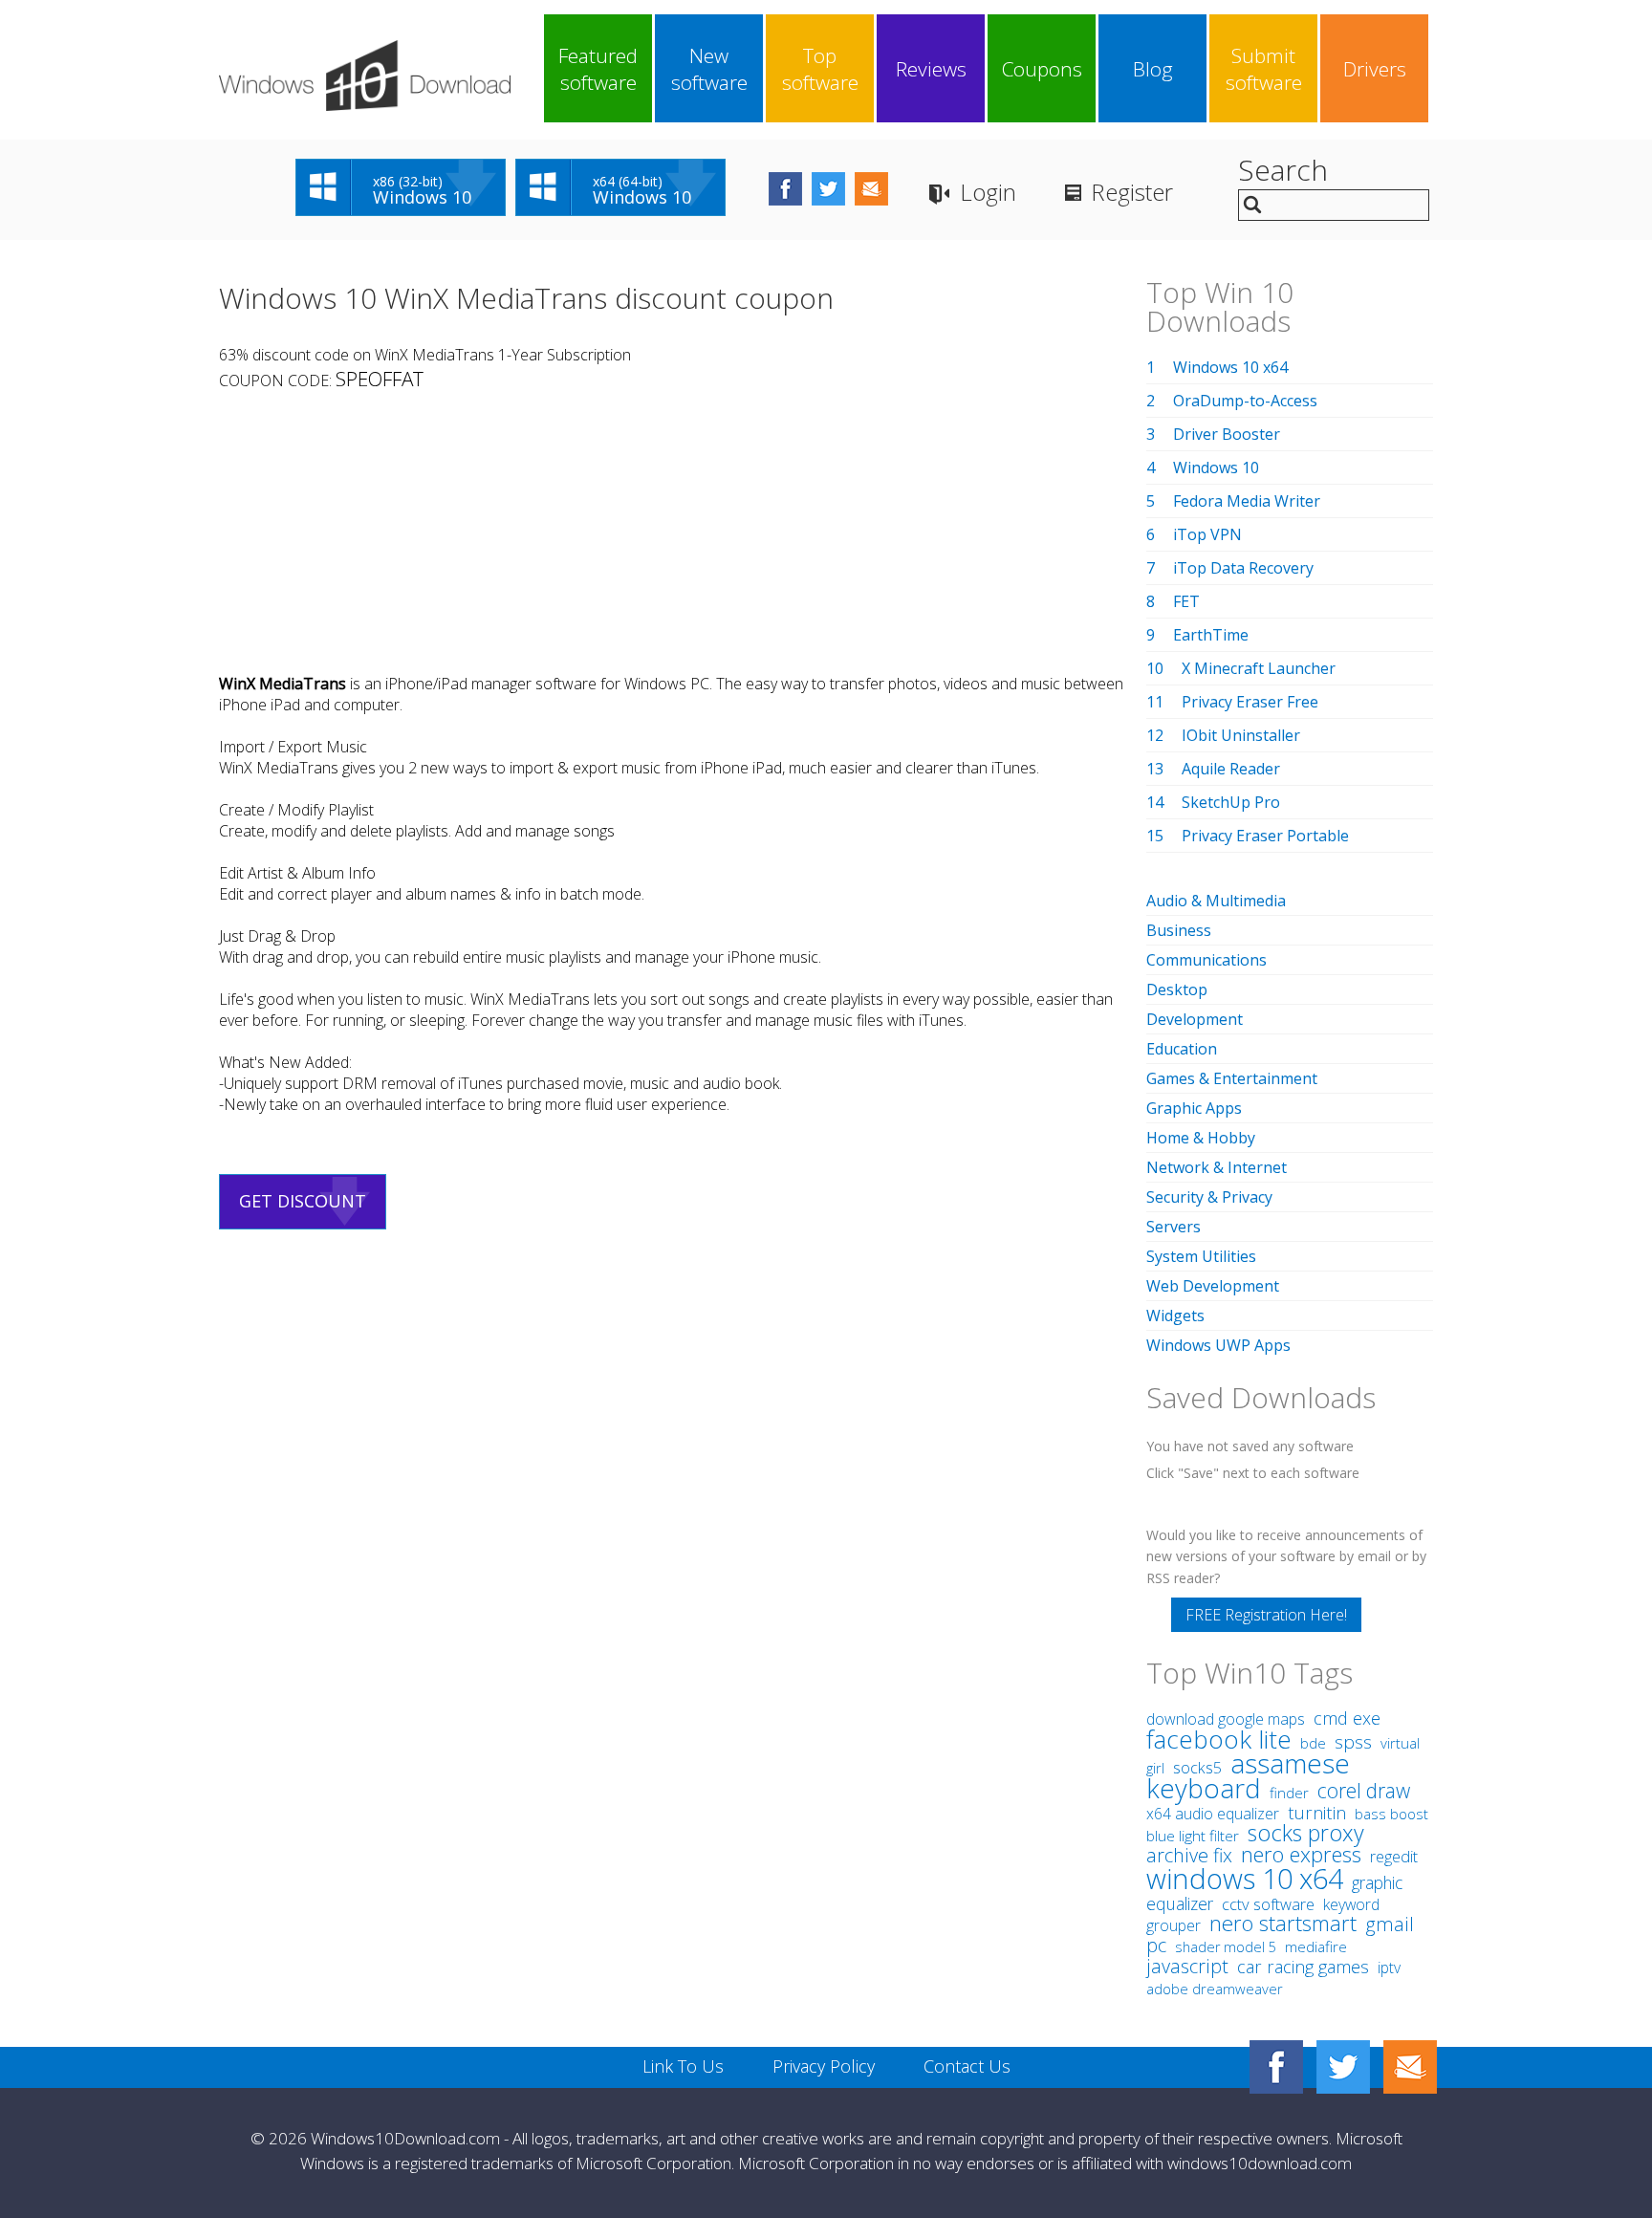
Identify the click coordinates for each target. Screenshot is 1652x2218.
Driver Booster (1227, 434)
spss (1353, 1742)
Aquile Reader (1231, 769)
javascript (1187, 1966)
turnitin (1317, 1813)
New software (709, 69)
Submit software (1264, 69)
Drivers (1375, 69)
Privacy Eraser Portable (1265, 836)
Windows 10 (1216, 468)
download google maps (1226, 1719)
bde (1313, 1743)
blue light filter (1193, 1836)
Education (1182, 1049)
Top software (820, 69)
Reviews (931, 69)
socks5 (1197, 1768)
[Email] (1410, 2067)
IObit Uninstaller (1241, 735)
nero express (1301, 1854)
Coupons (1042, 69)
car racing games (1303, 1967)
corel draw (1364, 1790)
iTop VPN (1207, 534)
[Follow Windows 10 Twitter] (828, 189)
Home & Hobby (1201, 1138)
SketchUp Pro (1231, 802)
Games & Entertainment (1232, 1078)
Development (1195, 1019)
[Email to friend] (871, 189)
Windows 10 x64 (1230, 367)
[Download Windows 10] (365, 76)
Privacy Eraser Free (1250, 702)
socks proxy (1306, 1833)
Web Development (1213, 1286)
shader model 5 (1226, 1947)
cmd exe (1347, 1718)
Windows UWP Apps (1218, 1345)
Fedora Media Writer (1247, 501)
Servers (1174, 1227)
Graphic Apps (1194, 1108)
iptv (1389, 1968)
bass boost (1391, 1814)
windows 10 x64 (1245, 1878)
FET (1186, 601)
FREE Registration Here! (1266, 1615)
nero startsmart (1283, 1923)
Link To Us (683, 2066)
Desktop (1177, 989)
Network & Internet (1217, 1167)
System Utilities (1201, 1256)
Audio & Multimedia (1216, 901)
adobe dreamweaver (1215, 1989)
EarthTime (1211, 635)
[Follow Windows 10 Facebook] (785, 189)
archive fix (1189, 1855)
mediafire (1316, 1947)
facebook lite (1219, 1739)
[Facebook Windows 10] (1276, 2067)
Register (1132, 192)
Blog (1153, 69)
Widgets (1175, 1316)
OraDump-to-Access (1245, 401)
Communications (1206, 960)
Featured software (598, 69)
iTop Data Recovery (1243, 568)
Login (988, 192)
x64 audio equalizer (1213, 1814)
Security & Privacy (1209, 1197)
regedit (1394, 1857)
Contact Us (967, 2066)
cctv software (1268, 1904)
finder (1289, 1793)
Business (1179, 930)
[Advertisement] (672, 533)
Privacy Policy (824, 2066)
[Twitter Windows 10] (1343, 2067)
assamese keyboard (1248, 1776)
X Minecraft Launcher (1259, 668)
